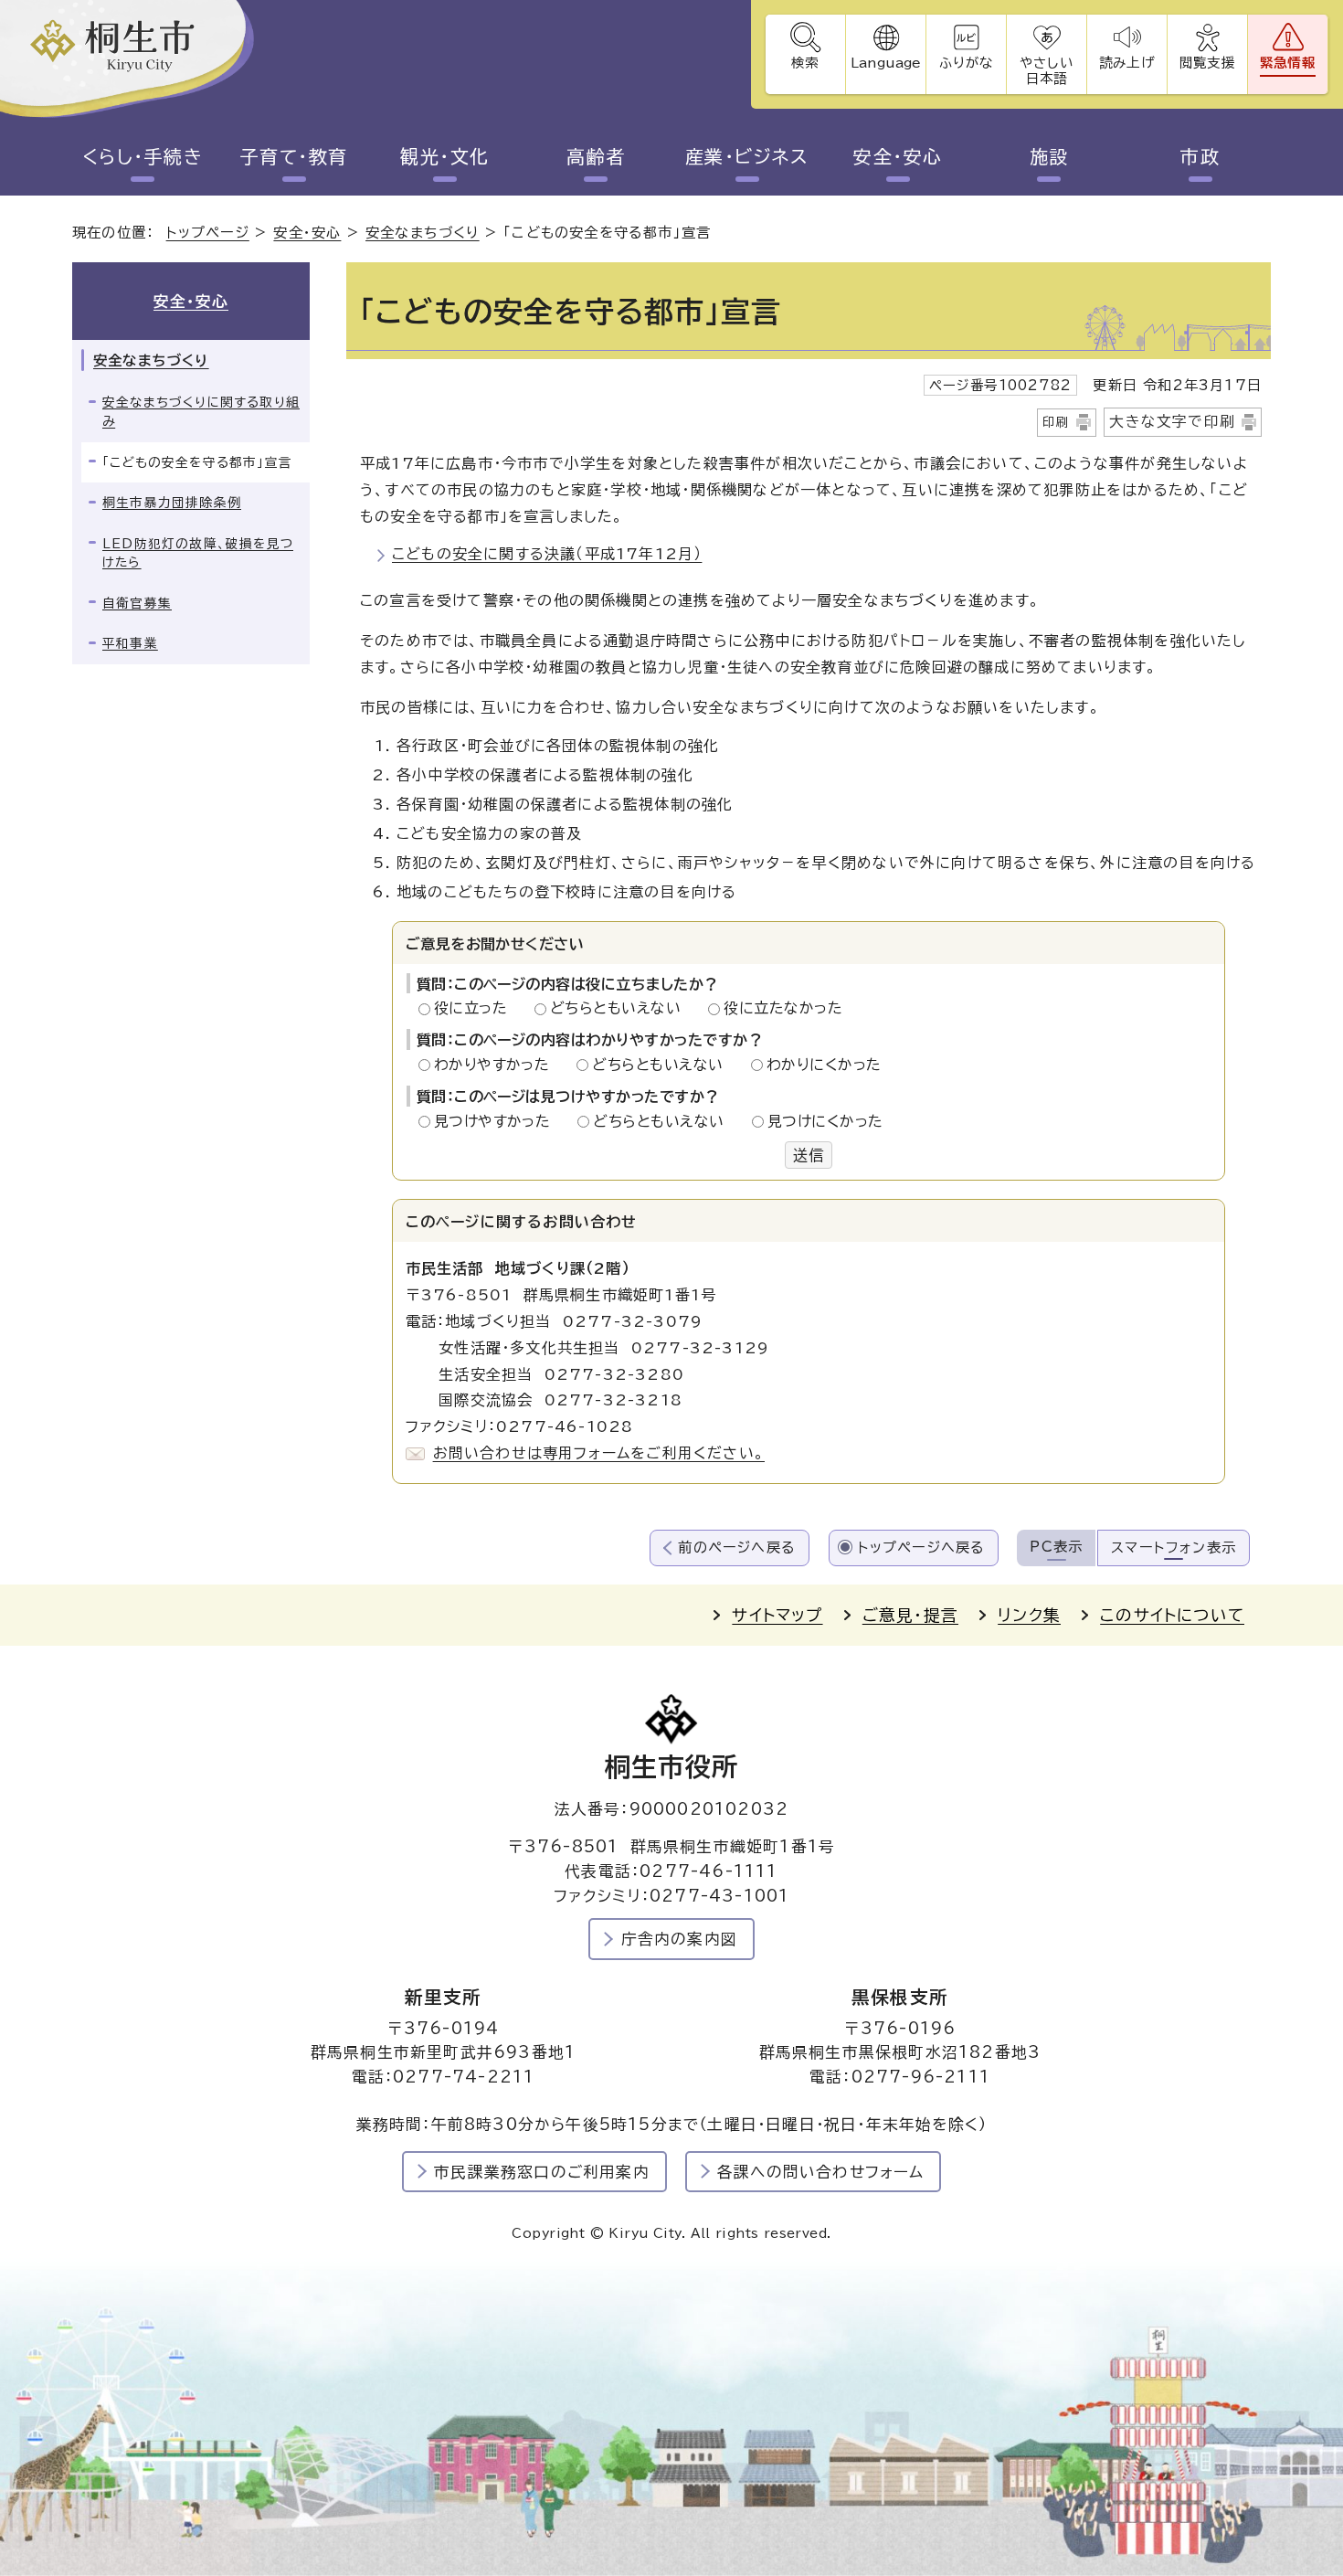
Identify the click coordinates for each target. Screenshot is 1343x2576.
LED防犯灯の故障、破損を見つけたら (198, 553)
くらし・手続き (143, 156)
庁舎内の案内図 (679, 1939)
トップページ (208, 233)
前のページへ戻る (737, 1548)
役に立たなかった (783, 1008)
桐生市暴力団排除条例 (172, 503)
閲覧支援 (1207, 63)
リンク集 (1029, 1615)
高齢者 (596, 156)
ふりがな (966, 63)
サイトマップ (777, 1615)
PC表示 (1056, 1547)
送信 (809, 1155)
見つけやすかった (497, 1121)
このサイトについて (1172, 1615)
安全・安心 (898, 156)
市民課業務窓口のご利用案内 (542, 2172)
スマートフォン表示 (1174, 1548)
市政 (1200, 156)
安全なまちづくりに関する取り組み (201, 412)
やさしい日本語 (1046, 70)
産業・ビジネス (747, 156)
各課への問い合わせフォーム (821, 2172)
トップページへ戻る (922, 1548)
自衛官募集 (137, 603)
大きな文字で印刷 (1172, 421)
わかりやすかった (497, 1065)
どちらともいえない (621, 1008)
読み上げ (1126, 63)
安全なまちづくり (423, 233)
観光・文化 (445, 156)
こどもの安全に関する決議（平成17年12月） (547, 554)
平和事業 (130, 643)
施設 (1049, 156)
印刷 (1056, 422)
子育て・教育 (294, 156)
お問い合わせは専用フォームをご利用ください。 (599, 1453)
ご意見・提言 (910, 1615)
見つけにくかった (825, 1121)
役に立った (476, 1008)
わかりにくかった (824, 1065)
